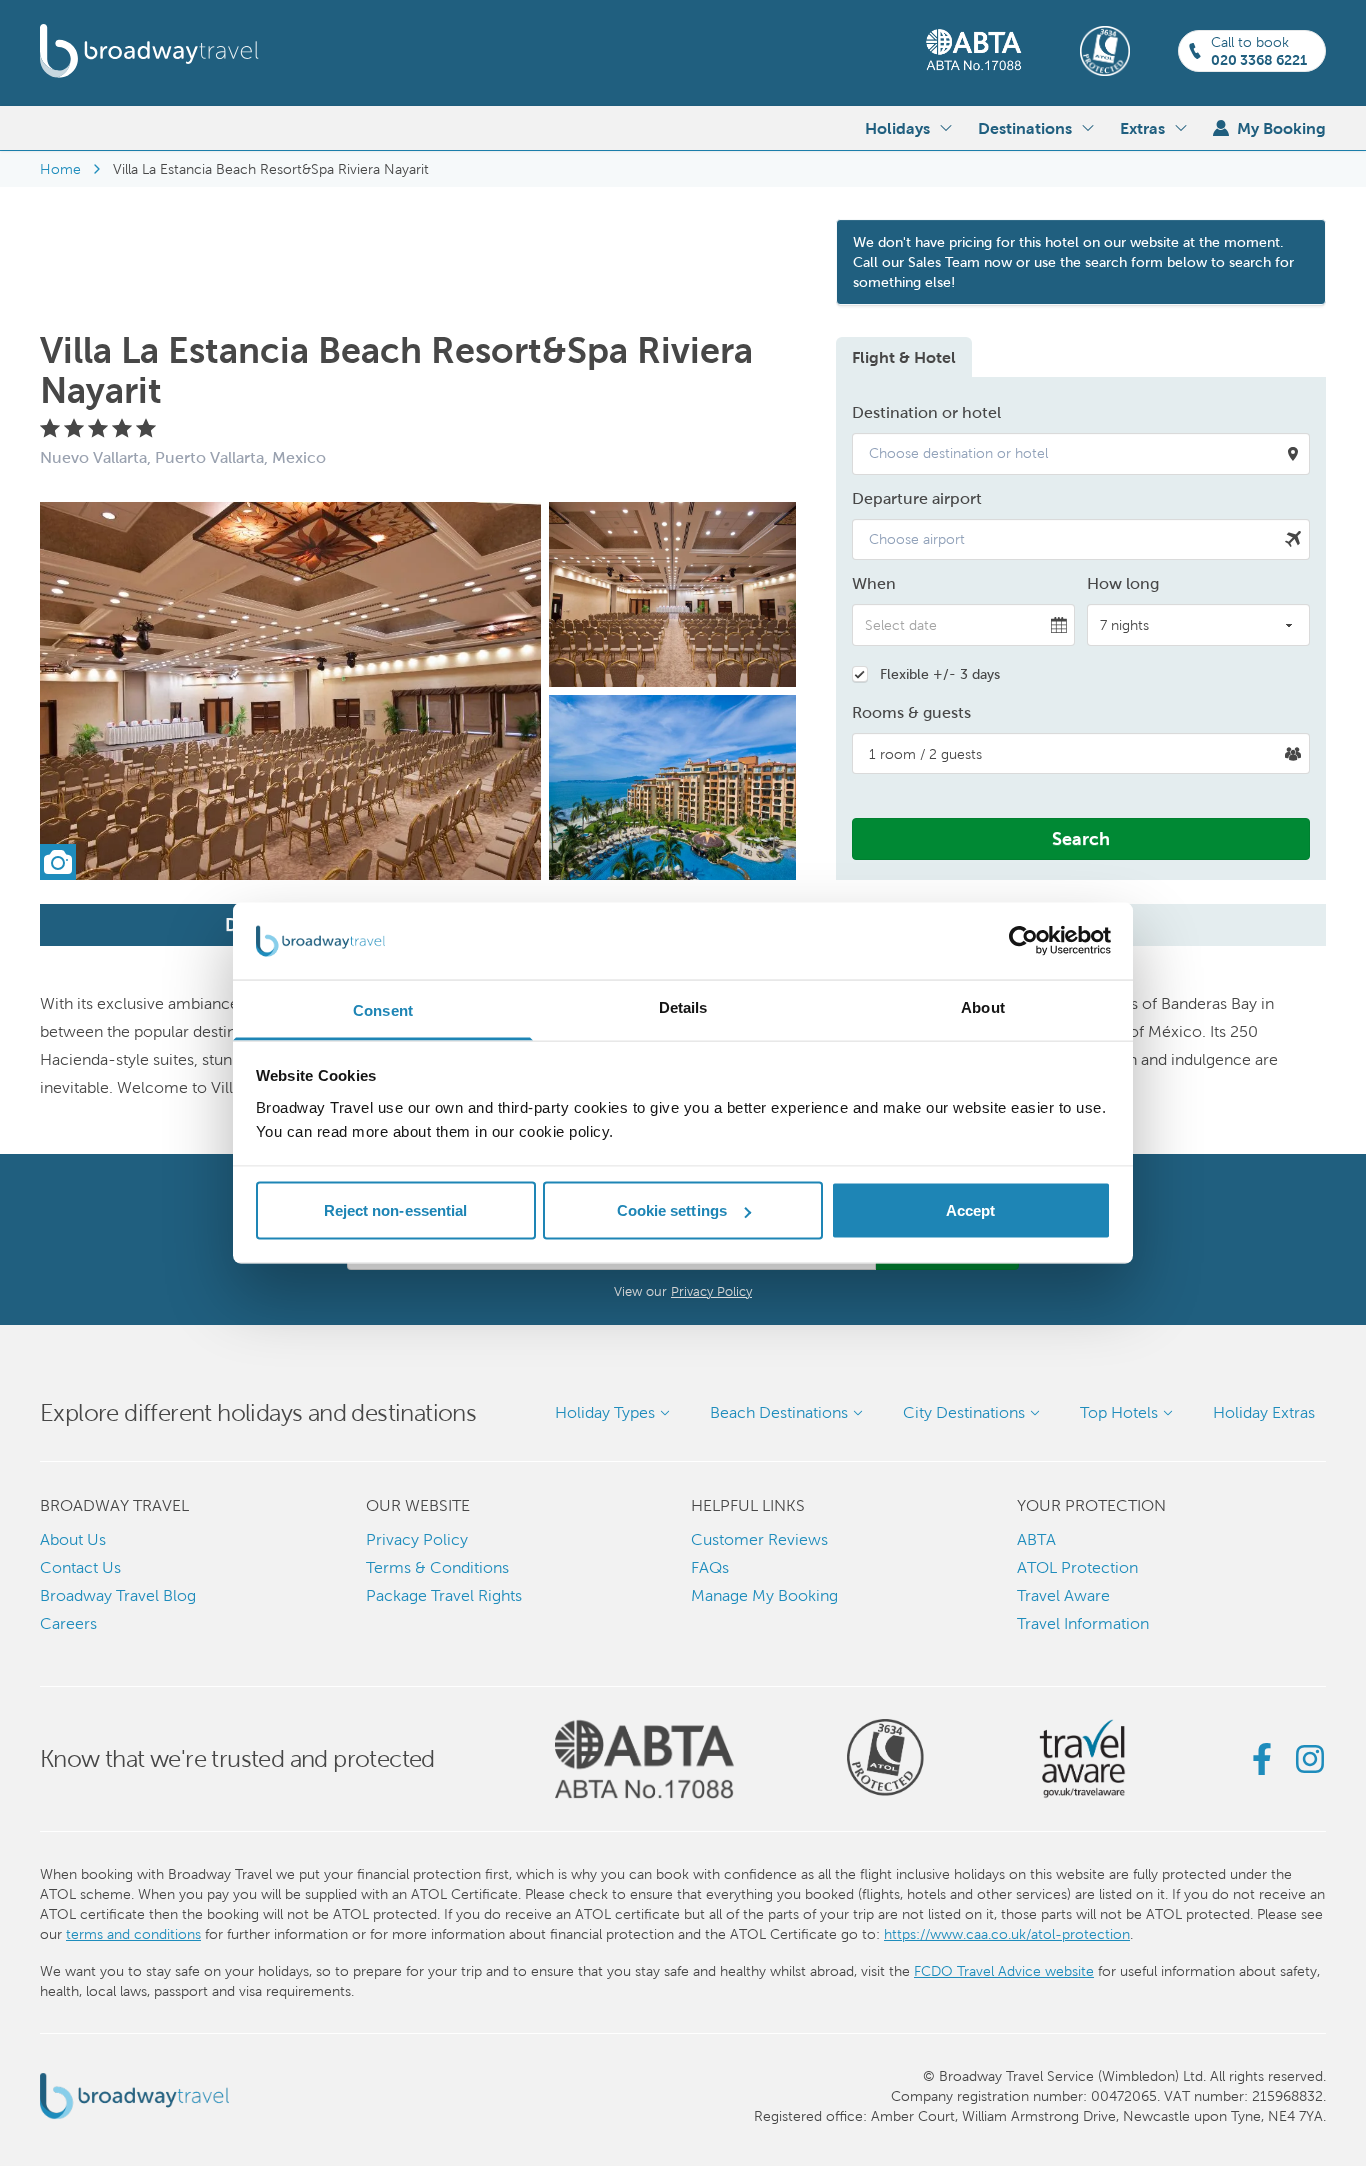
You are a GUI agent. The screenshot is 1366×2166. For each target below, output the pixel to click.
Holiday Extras (1264, 1412)
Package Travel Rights (444, 1595)
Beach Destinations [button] (779, 1412)
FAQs (710, 1567)
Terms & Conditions (437, 1567)
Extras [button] (1142, 128)
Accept (971, 1210)
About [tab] (983, 1006)
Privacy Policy (711, 1291)
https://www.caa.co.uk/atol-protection (1007, 1934)
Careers (68, 1623)
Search (1081, 838)
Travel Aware (1063, 1595)
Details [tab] (683, 1006)
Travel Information (1083, 1623)
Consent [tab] (383, 1009)
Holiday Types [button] (605, 1412)
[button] (1081, 454)
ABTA (1036, 1539)
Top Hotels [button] (1119, 1412)
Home (60, 169)
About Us (73, 1539)
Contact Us (80, 1567)
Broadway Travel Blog (118, 1595)
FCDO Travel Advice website (1004, 1971)
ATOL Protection (1077, 1567)
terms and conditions (133, 1934)
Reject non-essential (396, 1210)
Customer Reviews (759, 1539)
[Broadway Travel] (149, 51)
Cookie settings (672, 1210)
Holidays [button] (897, 128)
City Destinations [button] (964, 1412)
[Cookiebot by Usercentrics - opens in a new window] (1023, 941)
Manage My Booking (764, 1595)
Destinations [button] (1025, 128)
